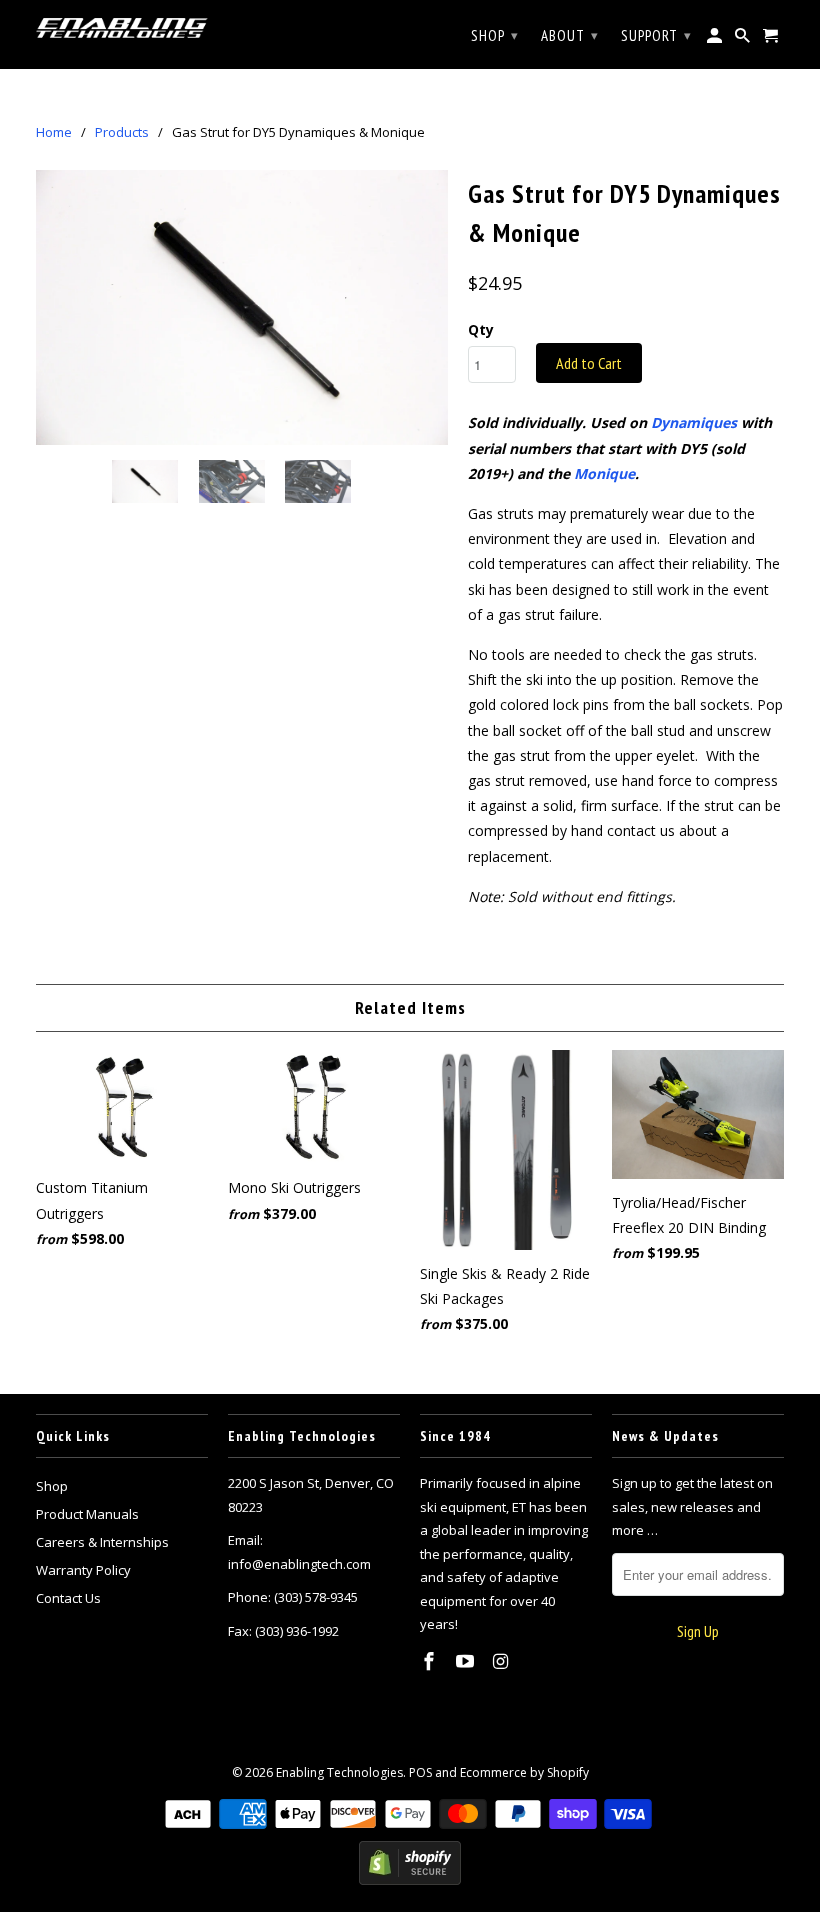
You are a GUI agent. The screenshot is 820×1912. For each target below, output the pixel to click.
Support (656, 35)
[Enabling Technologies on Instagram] (503, 1661)
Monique (604, 473)
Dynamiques (694, 422)
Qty (481, 329)
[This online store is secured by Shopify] (410, 1880)
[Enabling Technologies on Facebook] (431, 1661)
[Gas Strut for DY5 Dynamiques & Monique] (242, 307)
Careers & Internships (102, 1542)
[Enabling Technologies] (122, 27)
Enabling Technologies (339, 1772)
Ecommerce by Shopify (524, 1772)
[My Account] (716, 40)
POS (420, 1772)
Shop (52, 1486)
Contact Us (68, 1598)
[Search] (744, 40)
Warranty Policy (83, 1570)
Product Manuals (87, 1514)
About (570, 35)
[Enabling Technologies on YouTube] (467, 1661)
